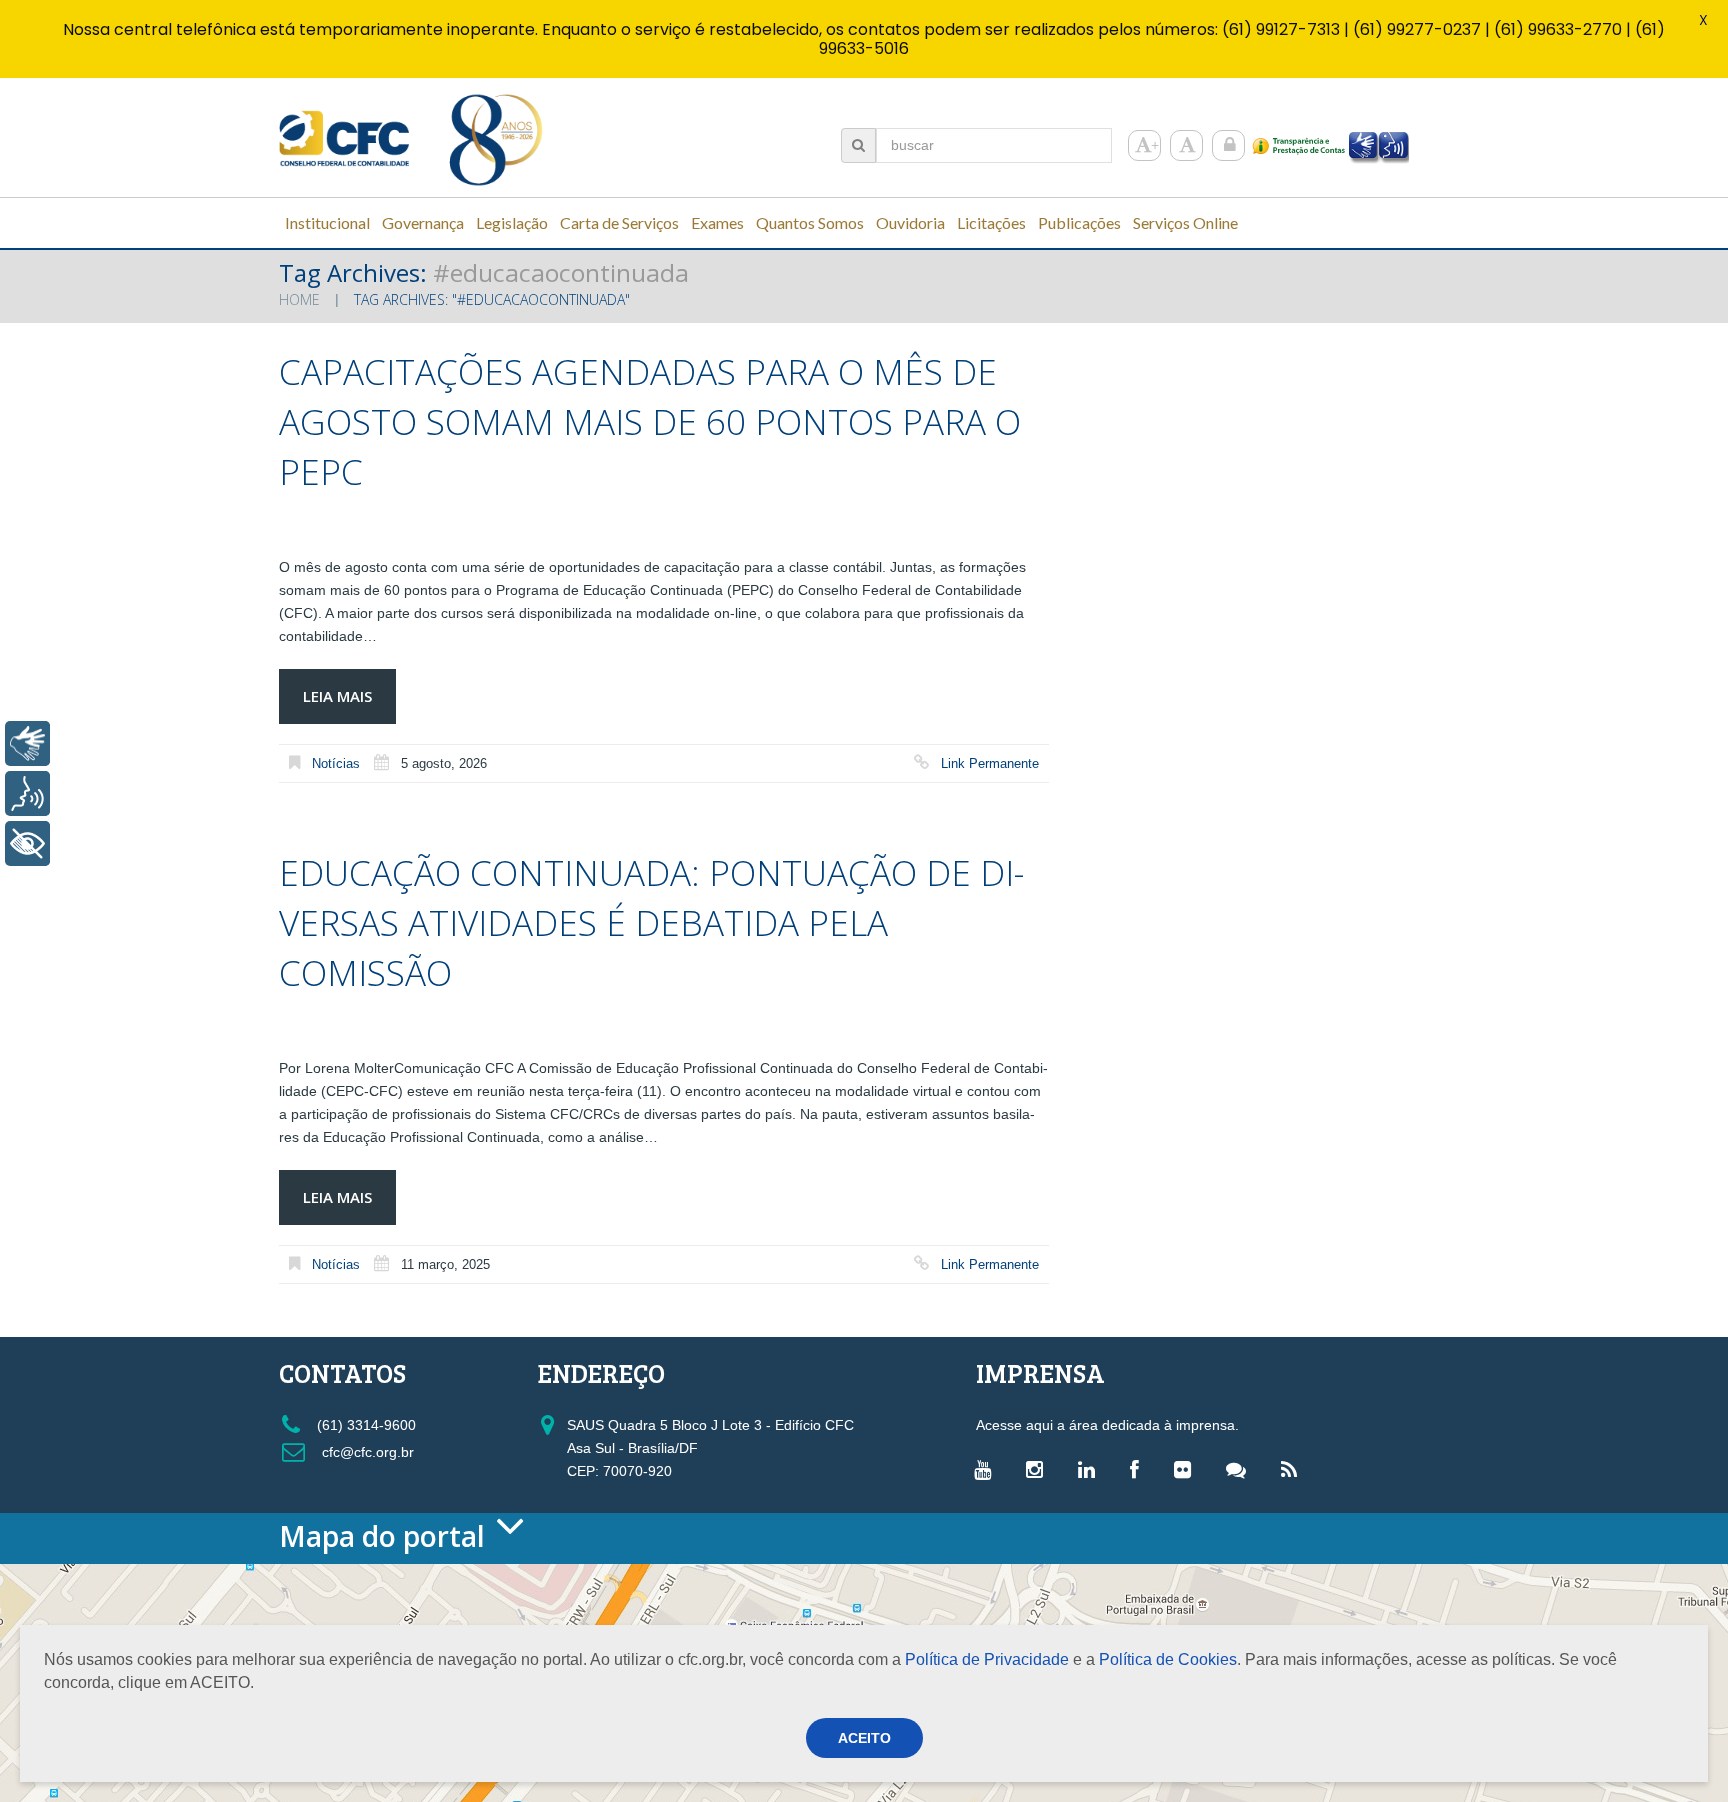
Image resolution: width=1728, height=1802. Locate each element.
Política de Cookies (1168, 1659)
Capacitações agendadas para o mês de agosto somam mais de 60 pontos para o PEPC (650, 421)
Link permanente (990, 763)
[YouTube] (987, 1469)
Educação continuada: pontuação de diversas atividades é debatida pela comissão (651, 922)
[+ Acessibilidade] (27, 843)
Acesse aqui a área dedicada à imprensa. (1107, 1425)
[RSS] (1294, 1469)
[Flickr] (1187, 1469)
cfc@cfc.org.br (366, 1452)
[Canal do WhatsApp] (1241, 1469)
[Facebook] (1139, 1469)
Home (299, 299)
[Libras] (27, 743)
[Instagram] (1039, 1469)
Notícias (336, 763)
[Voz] (27, 793)
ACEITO (864, 1738)
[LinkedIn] (1091, 1469)
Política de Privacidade (987, 1659)
